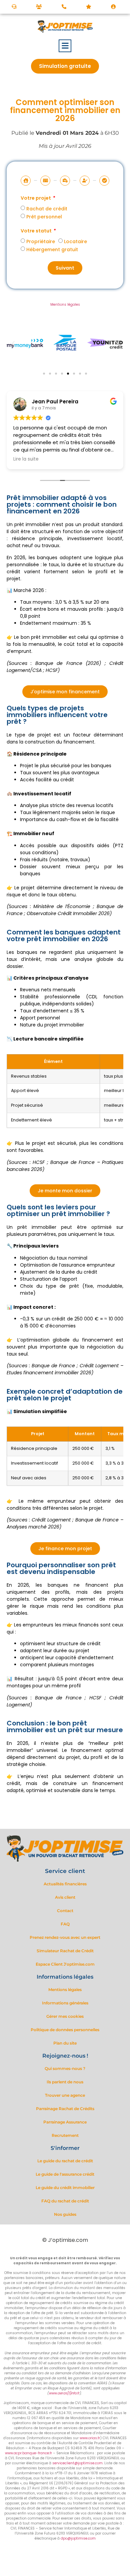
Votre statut (37, 231)
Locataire (75, 241)
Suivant (65, 268)
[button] (65, 46)
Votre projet (36, 199)
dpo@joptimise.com (78, 2538)
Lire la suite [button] (26, 459)
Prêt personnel (44, 217)
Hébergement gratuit (52, 250)
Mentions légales (65, 305)
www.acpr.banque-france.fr (28, 2453)
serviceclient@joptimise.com (77, 2463)
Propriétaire (41, 241)
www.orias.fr (90, 2438)
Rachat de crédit (47, 209)
